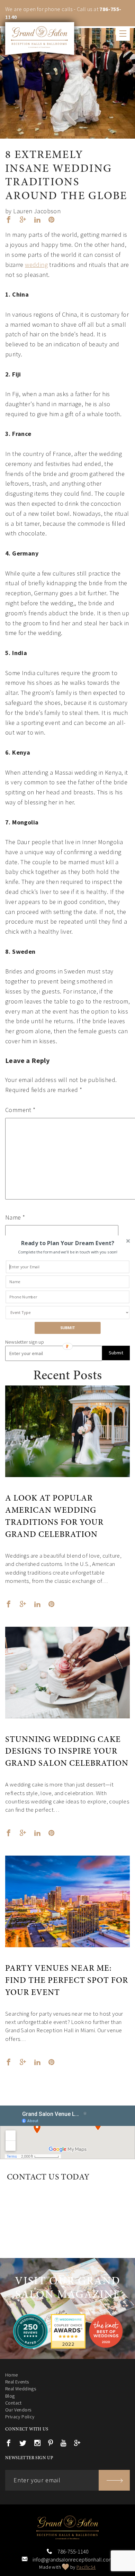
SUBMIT (68, 1328)
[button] (67, 1243)
